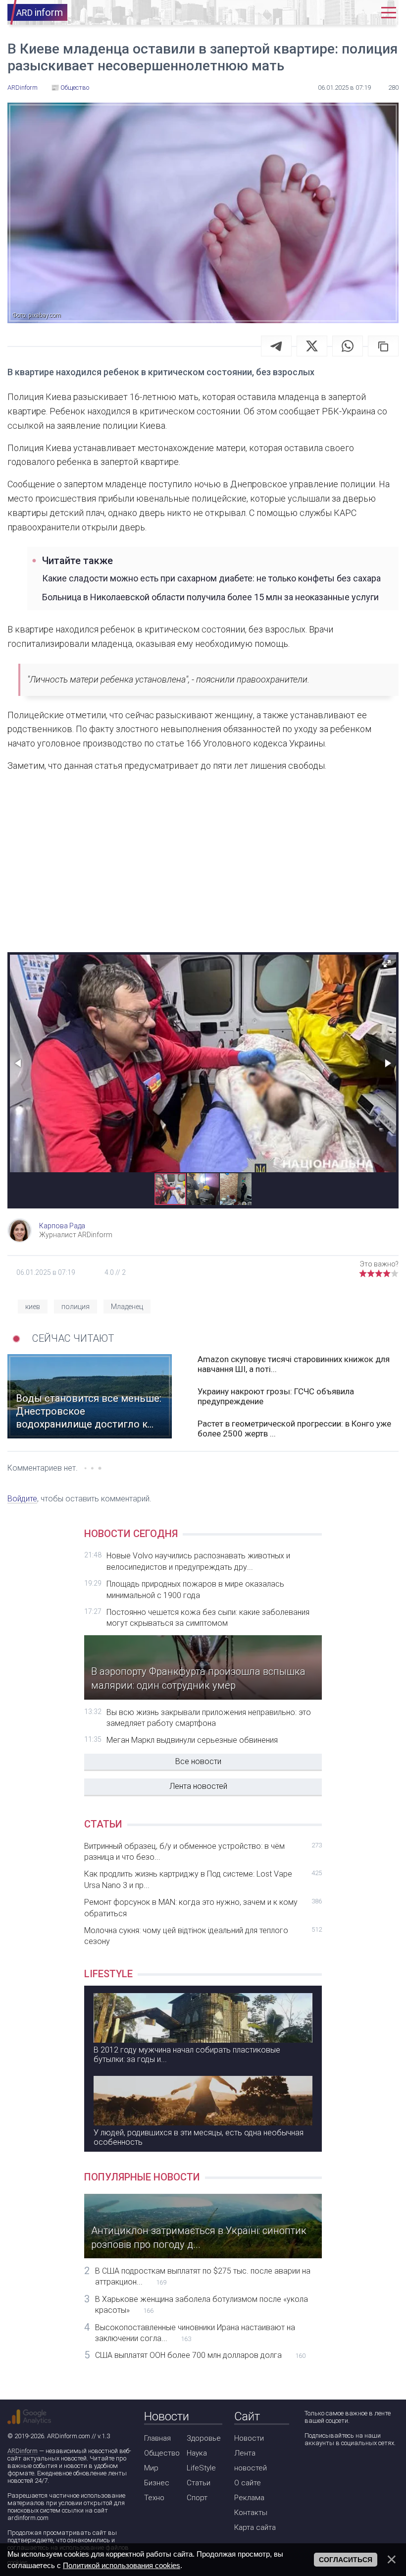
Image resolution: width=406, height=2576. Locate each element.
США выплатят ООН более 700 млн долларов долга (200, 2355)
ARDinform (23, 2451)
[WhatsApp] (348, 346)
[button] (387, 964)
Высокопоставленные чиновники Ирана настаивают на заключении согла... (195, 2333)
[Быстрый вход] (363, 13)
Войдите (22, 1499)
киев (33, 1307)
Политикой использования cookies (122, 2565)
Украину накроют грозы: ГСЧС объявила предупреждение (276, 1396)
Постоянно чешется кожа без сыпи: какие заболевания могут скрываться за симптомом (208, 1618)
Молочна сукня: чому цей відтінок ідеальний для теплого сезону (203, 1936)
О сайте (248, 2483)
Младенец (127, 1307)
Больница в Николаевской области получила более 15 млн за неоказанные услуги (210, 597)
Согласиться (346, 2560)
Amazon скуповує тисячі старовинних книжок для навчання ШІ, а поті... (294, 1364)
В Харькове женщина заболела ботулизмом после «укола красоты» (202, 2305)
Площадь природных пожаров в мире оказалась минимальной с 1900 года (195, 1589)
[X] (312, 346)
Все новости (198, 1761)
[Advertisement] (203, 870)
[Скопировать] (383, 346)
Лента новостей (198, 1786)
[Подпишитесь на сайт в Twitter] (339, 2469)
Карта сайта (255, 2527)
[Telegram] (276, 346)
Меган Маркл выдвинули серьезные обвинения (192, 1740)
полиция (76, 1307)
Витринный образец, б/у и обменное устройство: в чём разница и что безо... (203, 1852)
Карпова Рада (62, 1226)
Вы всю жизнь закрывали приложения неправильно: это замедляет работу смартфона (209, 1718)
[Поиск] (333, 13)
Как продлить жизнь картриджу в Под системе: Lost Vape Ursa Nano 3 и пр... (203, 1879)
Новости (249, 2438)
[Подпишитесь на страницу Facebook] (311, 2469)
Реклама (249, 2498)
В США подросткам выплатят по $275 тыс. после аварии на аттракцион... (203, 2276)
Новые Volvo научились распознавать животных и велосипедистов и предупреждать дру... (198, 1561)
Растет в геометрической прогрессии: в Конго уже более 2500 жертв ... (294, 1429)
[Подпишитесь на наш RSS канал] (368, 2469)
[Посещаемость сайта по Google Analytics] (29, 2417)
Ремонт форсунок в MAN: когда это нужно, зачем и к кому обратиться (203, 1908)
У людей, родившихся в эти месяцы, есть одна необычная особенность (199, 2137)
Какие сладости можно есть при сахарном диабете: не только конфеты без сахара (211, 578)
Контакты (251, 2513)
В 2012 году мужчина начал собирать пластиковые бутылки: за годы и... (187, 2055)
